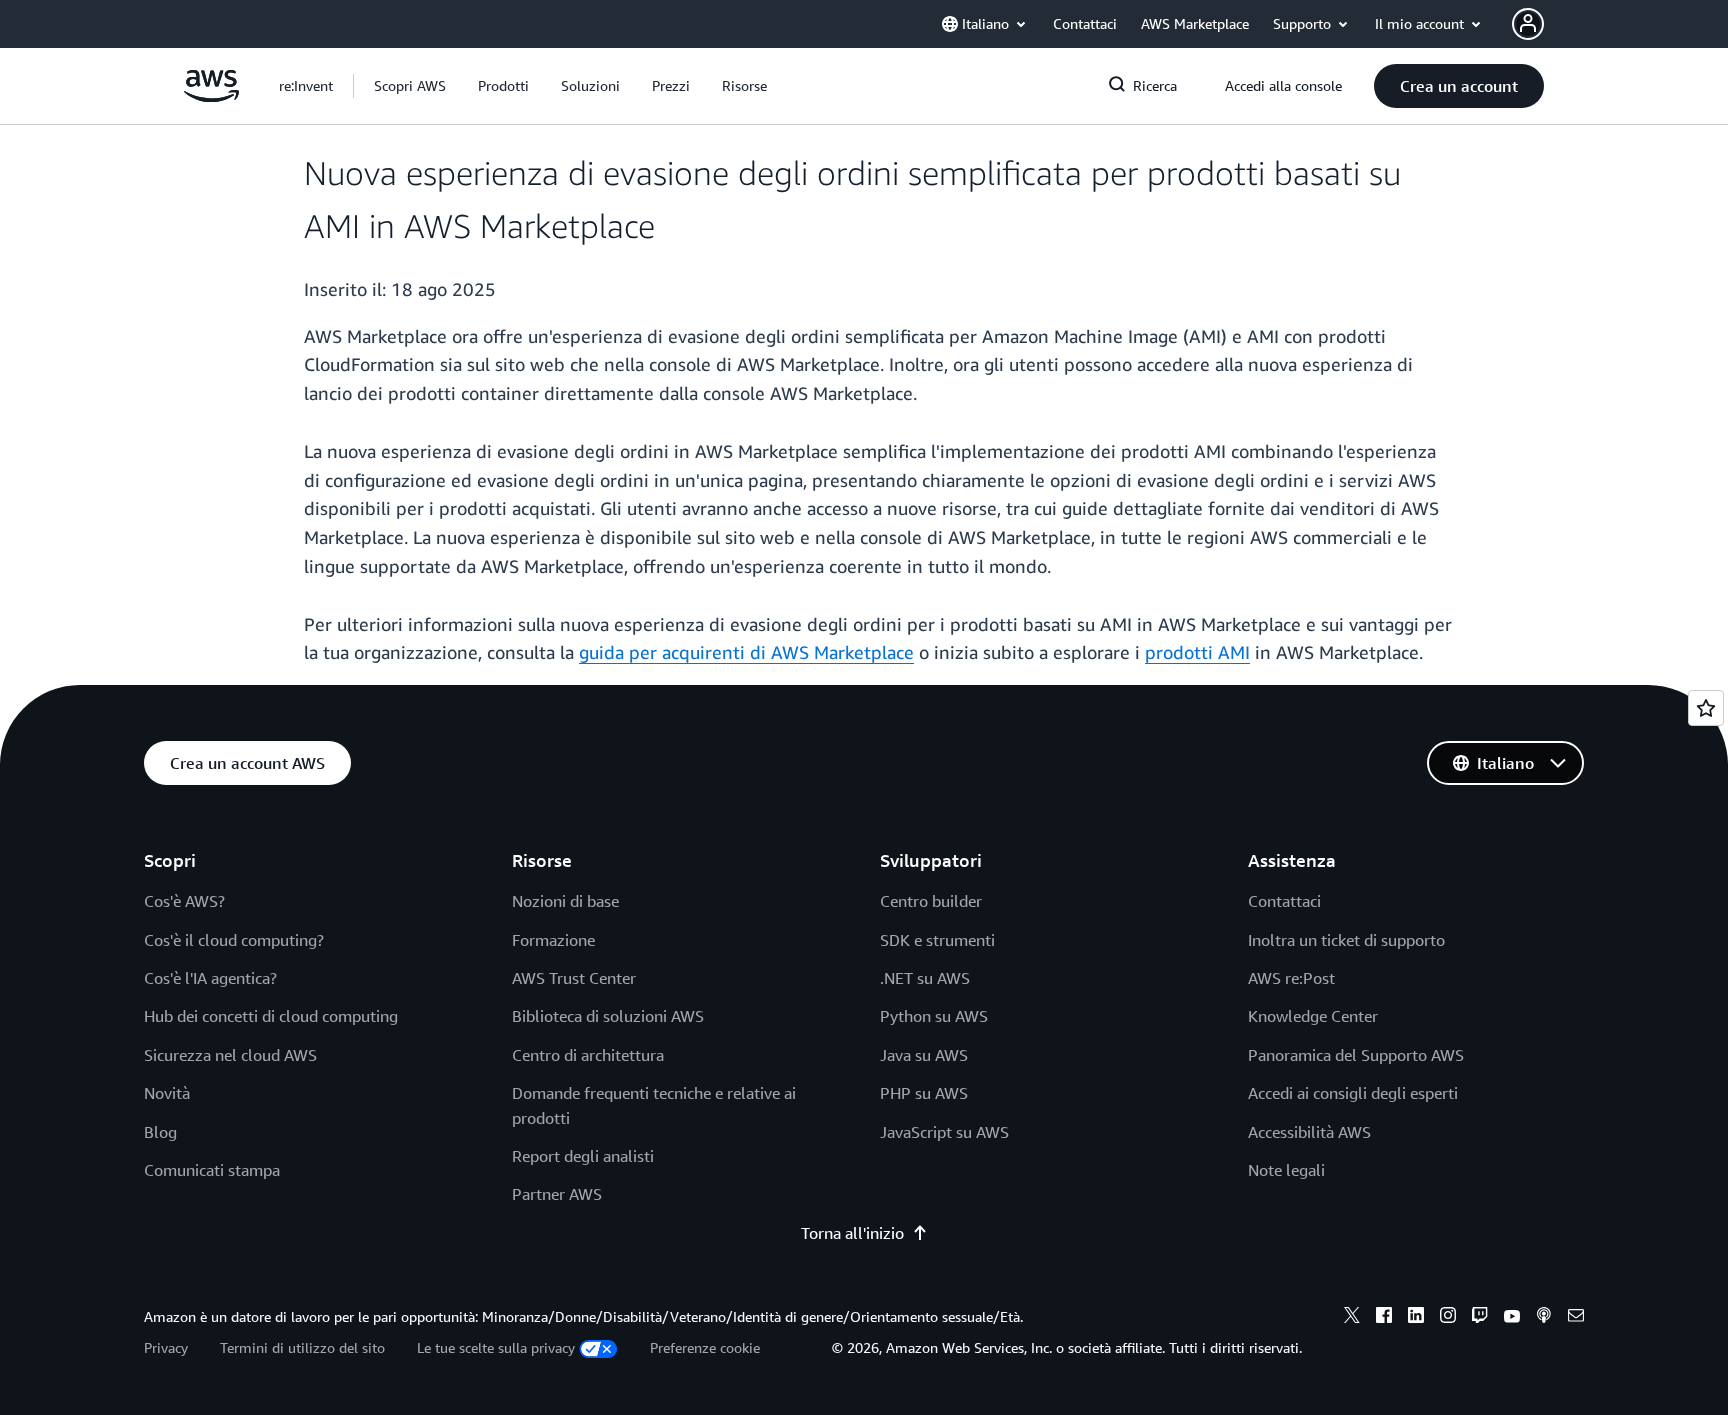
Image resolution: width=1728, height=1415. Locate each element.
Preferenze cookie (705, 1347)
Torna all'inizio (852, 1233)
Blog (160, 1132)
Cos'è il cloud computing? (234, 940)
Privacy (166, 1347)
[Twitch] (1480, 1318)
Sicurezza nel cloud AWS (230, 1055)
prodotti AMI (1197, 652)
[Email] (1576, 1318)
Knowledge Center (1313, 1016)
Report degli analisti (583, 1156)
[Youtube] (1512, 1318)
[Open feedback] (1706, 708)
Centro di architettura (588, 1055)
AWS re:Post (1291, 978)
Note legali (1286, 1170)
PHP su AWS (924, 1093)
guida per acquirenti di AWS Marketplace (746, 652)
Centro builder (931, 901)
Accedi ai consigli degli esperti (1353, 1093)
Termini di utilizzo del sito (302, 1347)
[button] (410, 86)
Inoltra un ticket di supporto (1346, 940)
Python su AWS (934, 1016)
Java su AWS (924, 1055)
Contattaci (1284, 901)
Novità (167, 1093)
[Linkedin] (1416, 1318)
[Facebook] (1384, 1318)
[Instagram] (1448, 1318)
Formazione (553, 940)
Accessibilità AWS (1309, 1132)
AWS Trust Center (574, 978)
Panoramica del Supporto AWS (1356, 1055)
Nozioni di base (565, 901)
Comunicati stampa (212, 1170)
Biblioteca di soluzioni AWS (608, 1016)
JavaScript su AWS (944, 1132)
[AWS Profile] (1528, 24)
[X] (1352, 1318)
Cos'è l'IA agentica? (210, 978)
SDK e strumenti (937, 940)
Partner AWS (557, 1194)
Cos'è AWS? (184, 901)
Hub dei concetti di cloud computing (271, 1016)
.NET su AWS (925, 978)
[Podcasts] (1544, 1318)
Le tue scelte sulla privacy (496, 1347)
